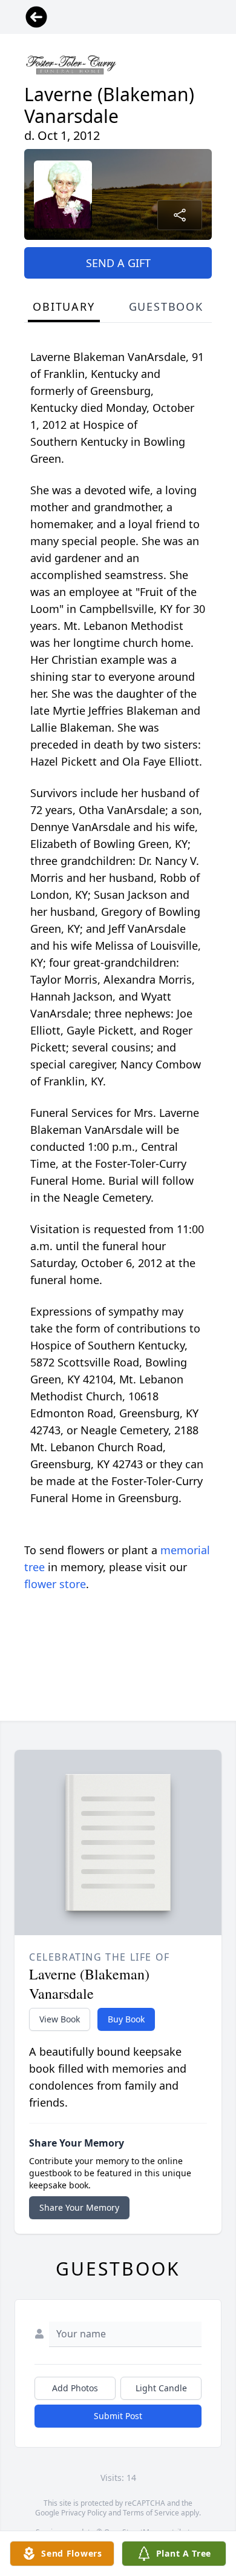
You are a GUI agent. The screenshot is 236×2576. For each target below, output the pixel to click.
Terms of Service (151, 2513)
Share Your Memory (79, 2207)
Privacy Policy (84, 2513)
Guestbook (166, 306)
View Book (60, 2019)
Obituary (64, 306)
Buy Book (126, 2019)
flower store (55, 1584)
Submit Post (118, 2416)
